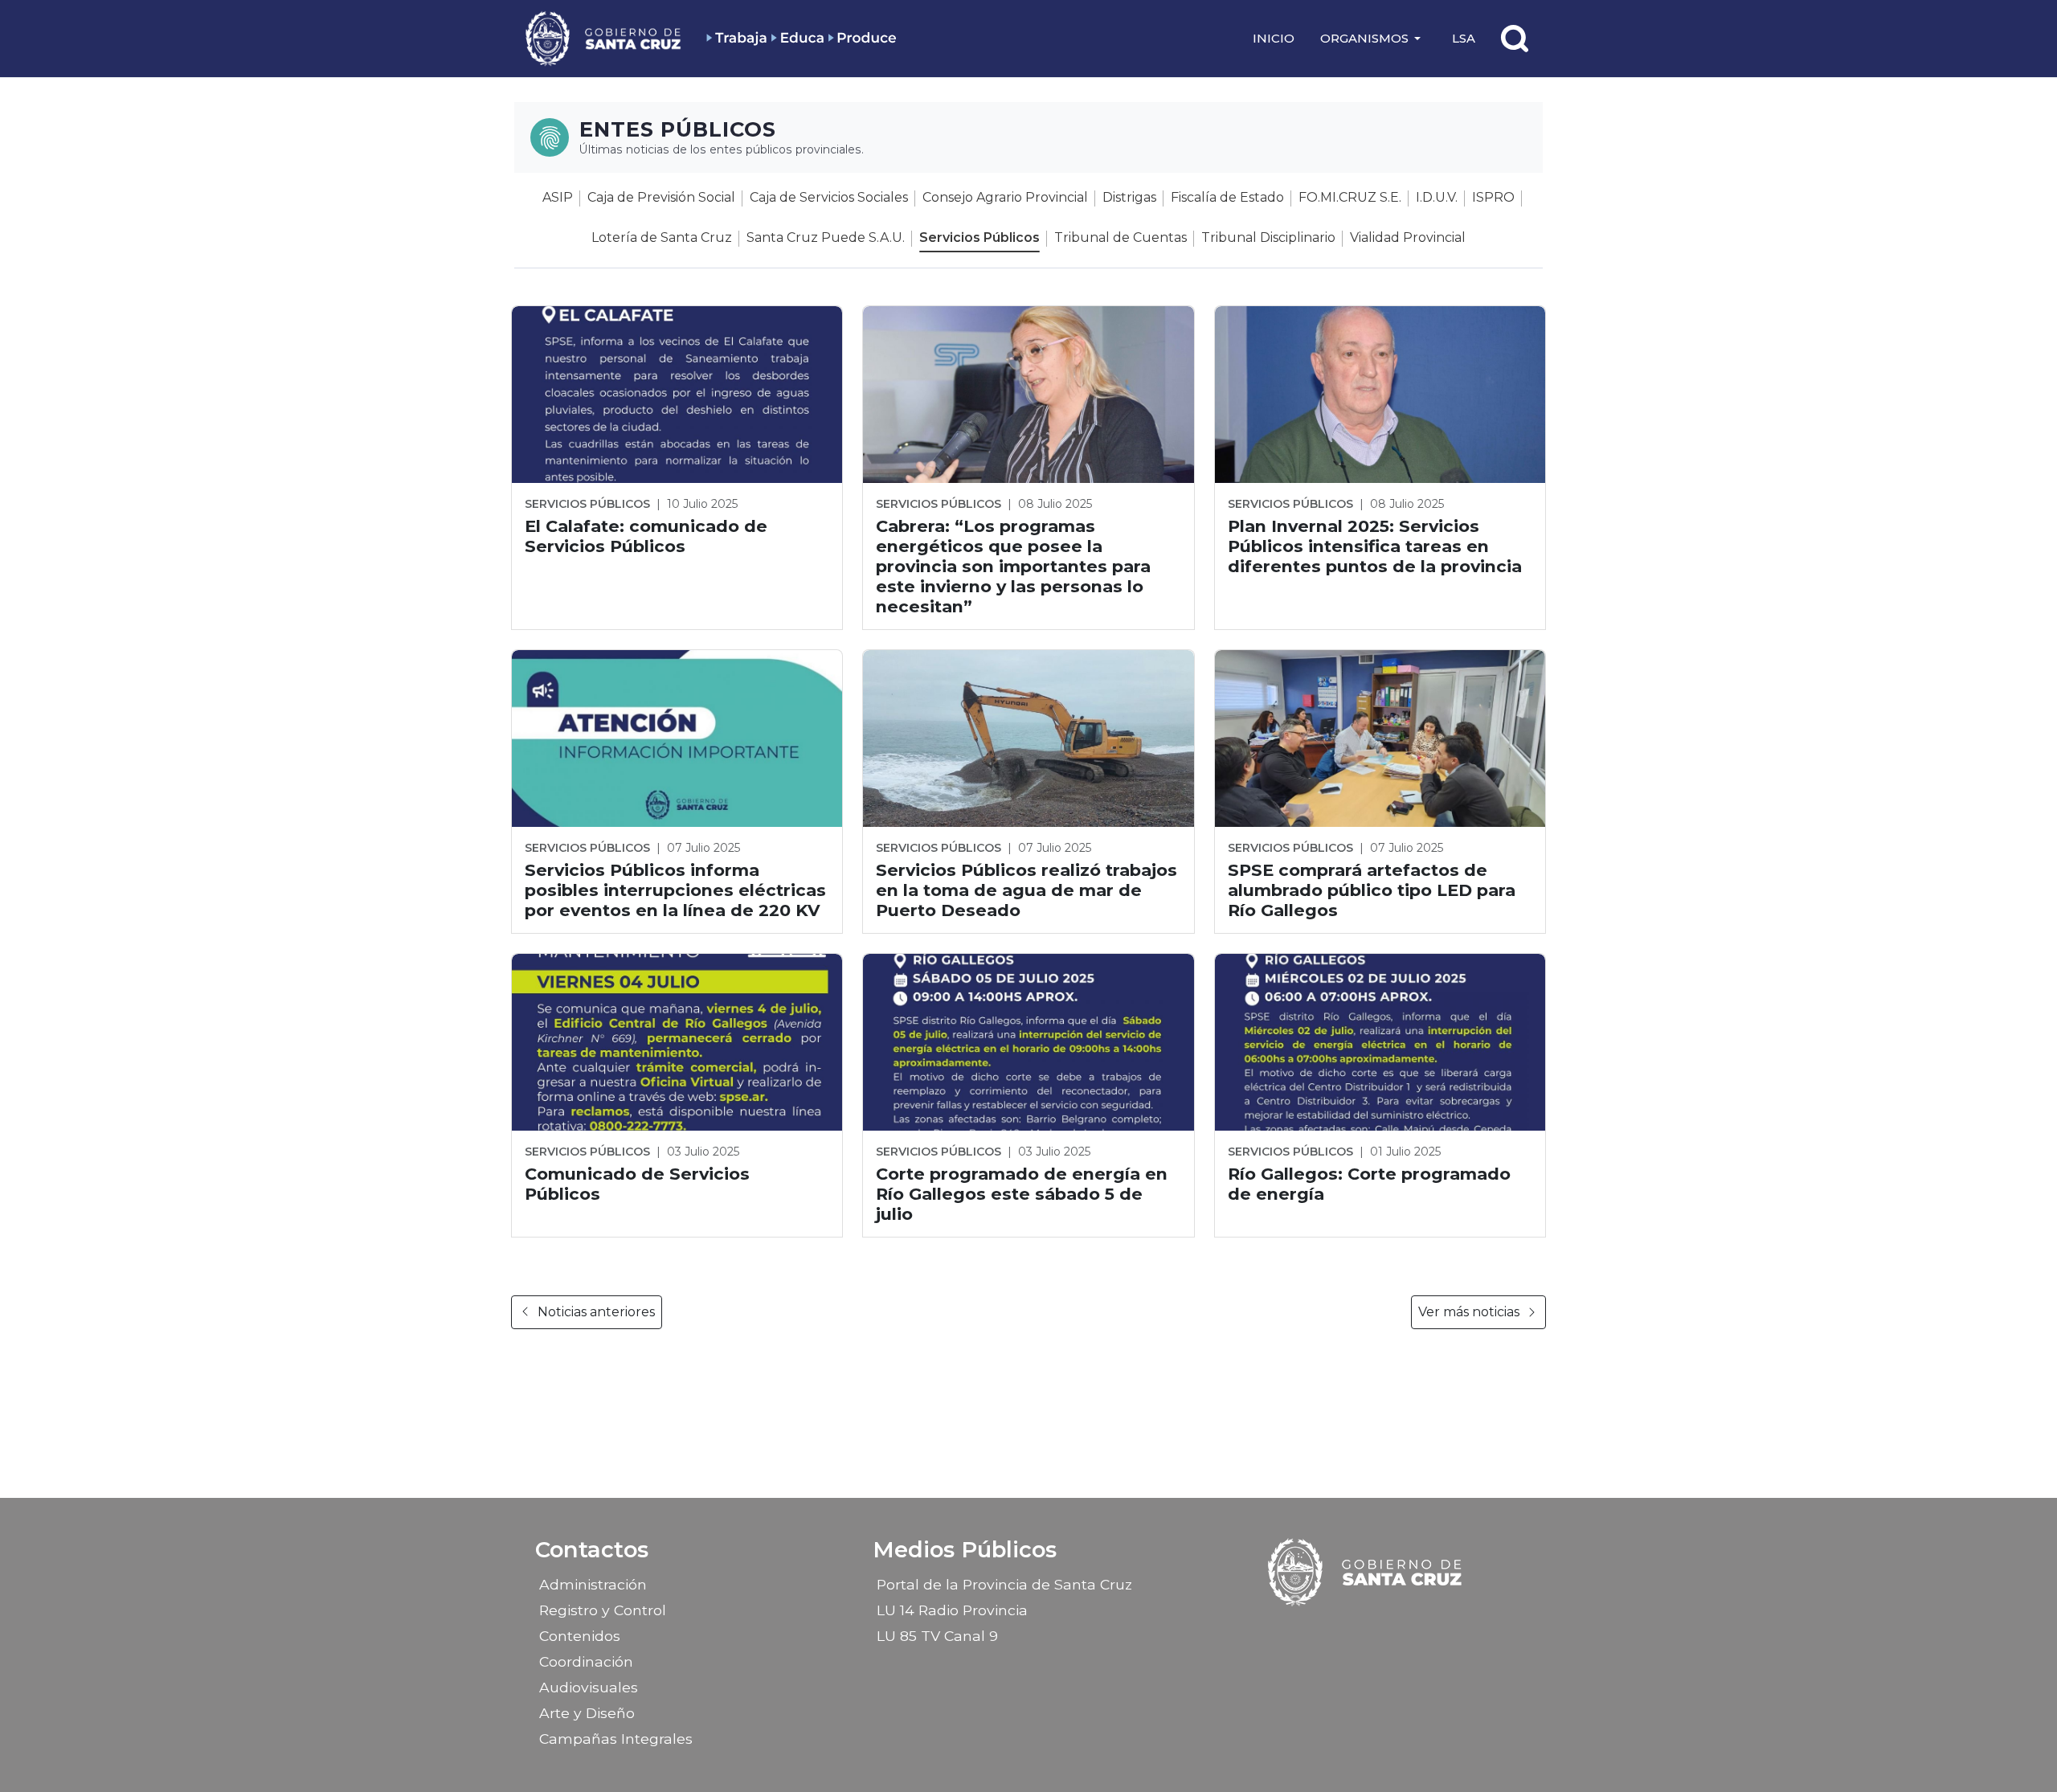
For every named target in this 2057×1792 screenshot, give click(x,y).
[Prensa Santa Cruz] (604, 38)
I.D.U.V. (1437, 197)
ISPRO (1493, 197)
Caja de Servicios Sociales (829, 197)
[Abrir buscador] (1515, 39)
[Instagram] (1352, 1630)
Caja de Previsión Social (661, 197)
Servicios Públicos (979, 237)
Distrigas (1129, 197)
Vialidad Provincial (1408, 237)
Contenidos (580, 1636)
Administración (593, 1584)
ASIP (558, 197)
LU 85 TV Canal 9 (937, 1636)
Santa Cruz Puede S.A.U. (826, 237)
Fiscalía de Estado (1227, 197)
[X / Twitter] (1380, 1630)
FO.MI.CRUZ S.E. (1350, 197)
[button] (1373, 39)
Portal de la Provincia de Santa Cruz (1004, 1584)
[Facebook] (1324, 1630)
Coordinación (586, 1661)
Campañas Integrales (616, 1739)
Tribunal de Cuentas (1121, 237)
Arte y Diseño (587, 1713)
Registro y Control (603, 1610)
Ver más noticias (1469, 1312)
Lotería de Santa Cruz (662, 237)
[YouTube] (1409, 1630)
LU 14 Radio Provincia (952, 1610)
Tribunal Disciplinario (1268, 237)
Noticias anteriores (596, 1312)
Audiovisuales (589, 1687)
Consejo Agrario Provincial (1005, 197)
